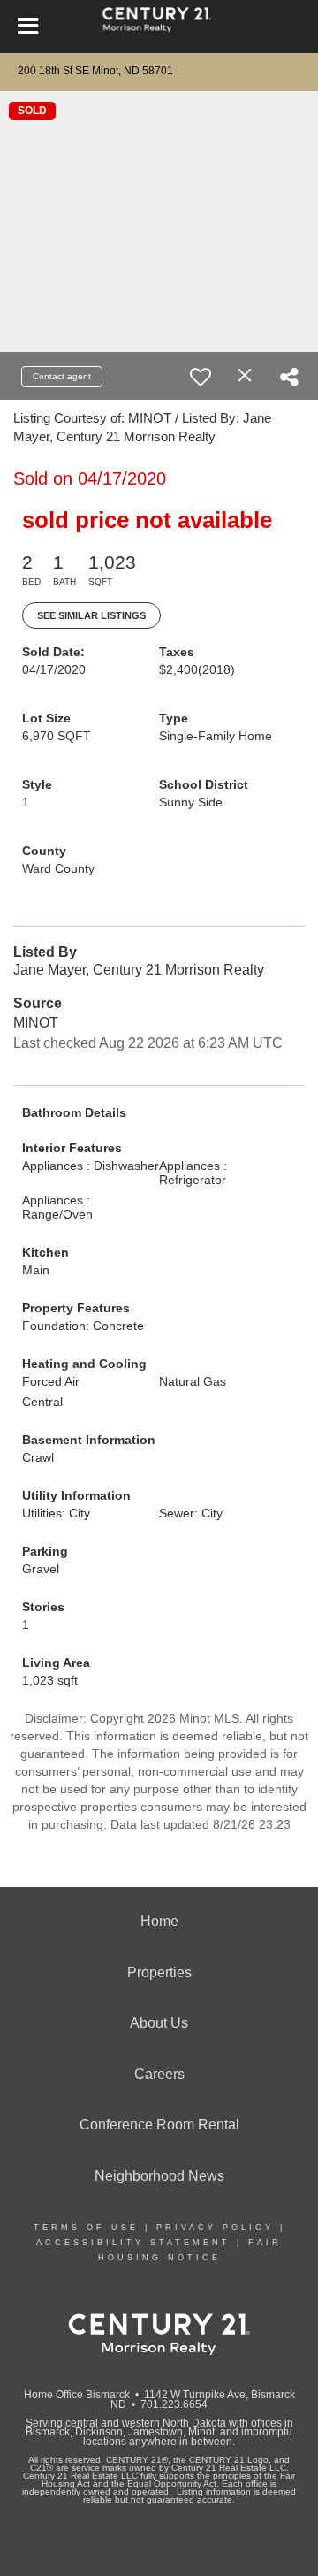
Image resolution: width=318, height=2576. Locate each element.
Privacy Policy (215, 2228)
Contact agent (62, 376)
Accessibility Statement (133, 2243)
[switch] (201, 377)
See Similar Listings (91, 615)
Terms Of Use (86, 2228)
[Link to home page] (159, 27)
